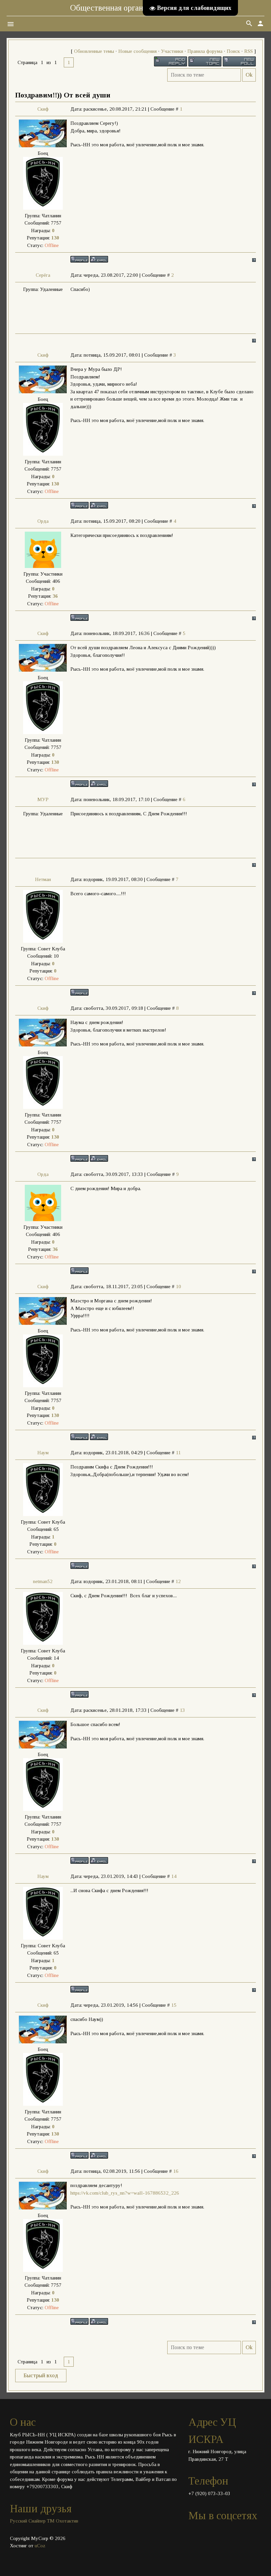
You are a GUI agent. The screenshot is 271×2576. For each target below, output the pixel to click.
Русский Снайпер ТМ (32, 2521)
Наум (43, 1453)
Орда (43, 521)
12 (178, 1581)
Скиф (43, 109)
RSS (249, 51)
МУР (43, 799)
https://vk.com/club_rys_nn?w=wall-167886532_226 (125, 2193)
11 (178, 1453)
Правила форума (205, 51)
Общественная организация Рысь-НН (136, 8)
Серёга (43, 275)
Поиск (233, 51)
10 (178, 1287)
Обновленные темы (94, 51)
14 (174, 1876)
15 (174, 2005)
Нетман (43, 879)
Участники (172, 51)
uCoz (40, 2546)
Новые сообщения (137, 51)
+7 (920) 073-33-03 (209, 2493)
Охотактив (67, 2521)
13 (182, 1710)
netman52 (43, 1581)
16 (176, 2171)
